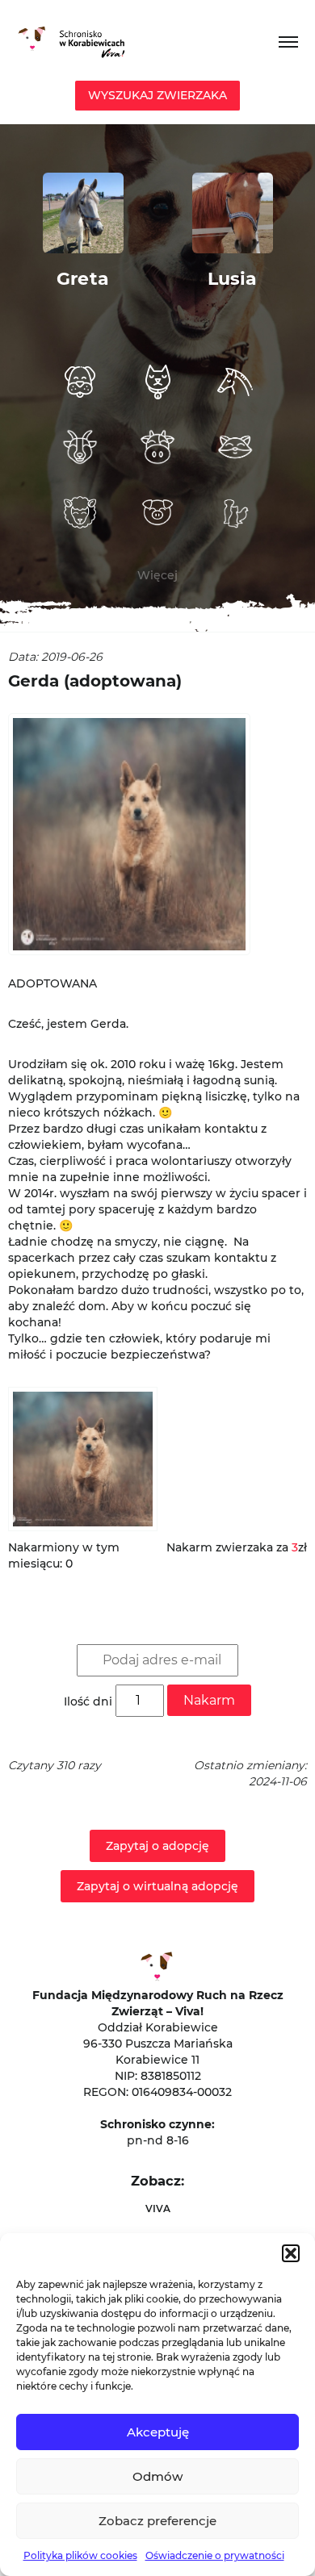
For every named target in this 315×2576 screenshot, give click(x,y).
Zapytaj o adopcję (157, 1846)
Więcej (157, 575)
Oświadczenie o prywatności (215, 2555)
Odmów (157, 2476)
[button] (291, 2253)
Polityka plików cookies (80, 2555)
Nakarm (209, 1700)
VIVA (158, 2209)
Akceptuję (158, 2432)
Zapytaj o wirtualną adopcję (157, 1886)
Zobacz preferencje (157, 2521)
